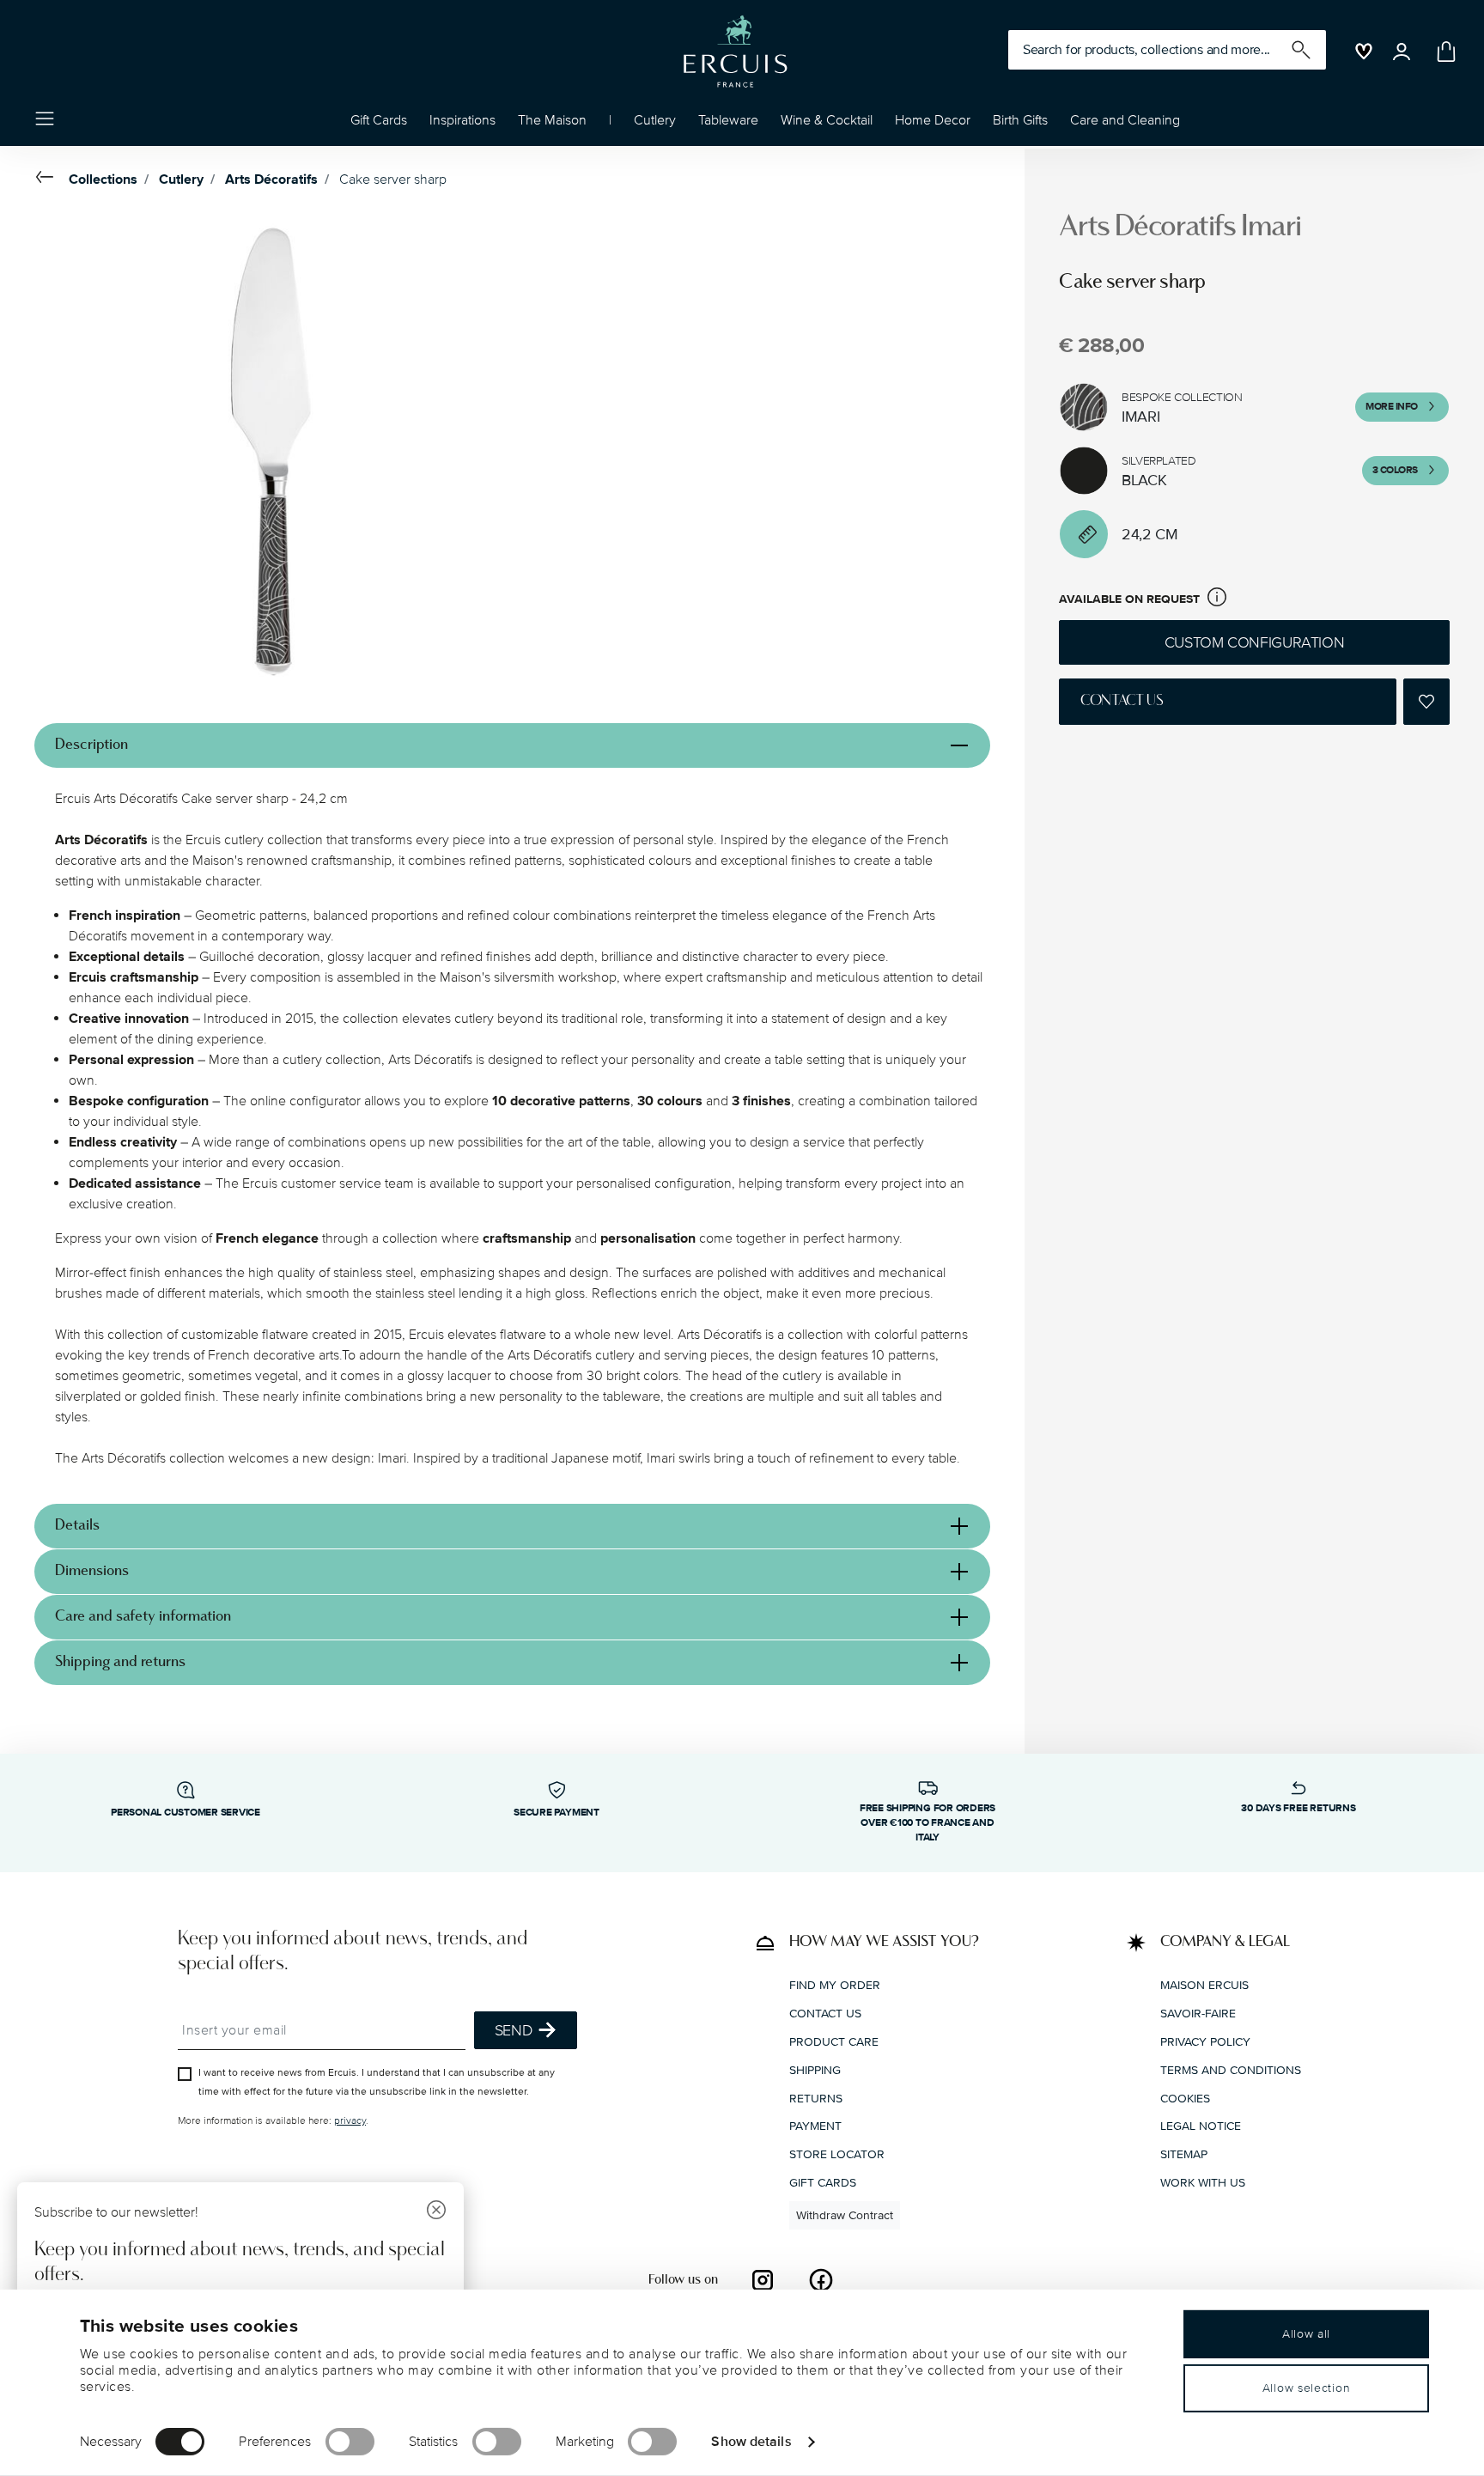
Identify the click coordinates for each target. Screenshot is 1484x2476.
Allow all (1306, 2334)
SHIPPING (815, 2069)
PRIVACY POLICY (1205, 2041)
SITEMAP (1184, 2154)
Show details (751, 2441)
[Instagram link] (763, 2279)
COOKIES (1185, 2098)
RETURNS (816, 2098)
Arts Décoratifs (271, 179)
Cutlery (181, 179)
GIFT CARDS (823, 2182)
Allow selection (1307, 2388)
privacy (350, 2121)
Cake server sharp (393, 179)
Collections (103, 179)
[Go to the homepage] (735, 52)
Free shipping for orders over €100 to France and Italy (927, 1823)
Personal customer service (185, 1813)
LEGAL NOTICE (1201, 2126)
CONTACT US (825, 2014)
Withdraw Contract (845, 2214)
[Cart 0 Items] (1443, 52)
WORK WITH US (1203, 2182)
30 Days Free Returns (1298, 1808)
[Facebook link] (821, 2279)
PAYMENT (815, 2126)
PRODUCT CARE (834, 2041)
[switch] (350, 2442)
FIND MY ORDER (835, 1985)
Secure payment (556, 1813)
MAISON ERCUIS (1204, 1985)
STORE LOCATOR (837, 2154)
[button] (462, 125)
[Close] (436, 2212)
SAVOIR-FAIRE (1198, 2014)
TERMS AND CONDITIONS (1231, 2069)
